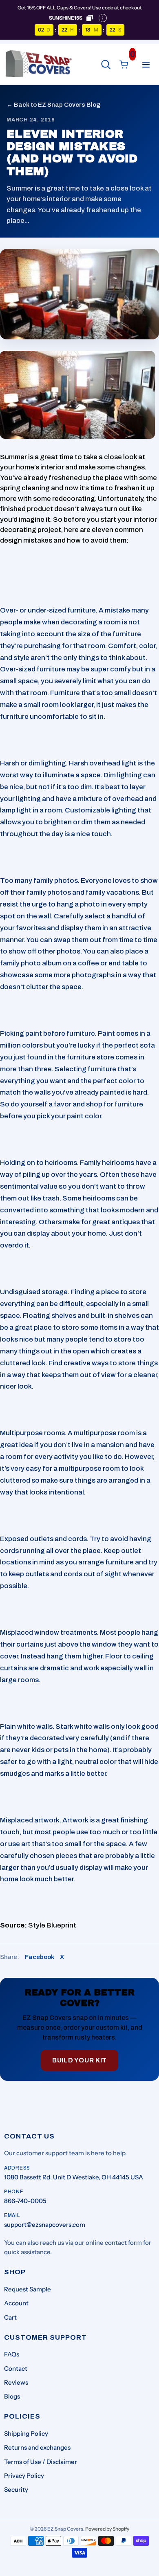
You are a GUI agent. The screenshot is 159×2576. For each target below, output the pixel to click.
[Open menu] (146, 65)
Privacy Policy (24, 2476)
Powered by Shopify (107, 2529)
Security (16, 2490)
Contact (16, 2368)
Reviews (16, 2382)
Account (16, 2303)
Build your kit (79, 2060)
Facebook (40, 1957)
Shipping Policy (26, 2434)
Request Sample (28, 2289)
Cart (10, 2317)
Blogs (12, 2396)
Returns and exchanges (37, 2447)
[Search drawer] (106, 65)
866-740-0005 (25, 2201)
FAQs (12, 2354)
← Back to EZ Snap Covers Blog (53, 105)
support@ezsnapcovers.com (45, 2225)
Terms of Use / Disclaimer (41, 2462)
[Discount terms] (103, 18)
